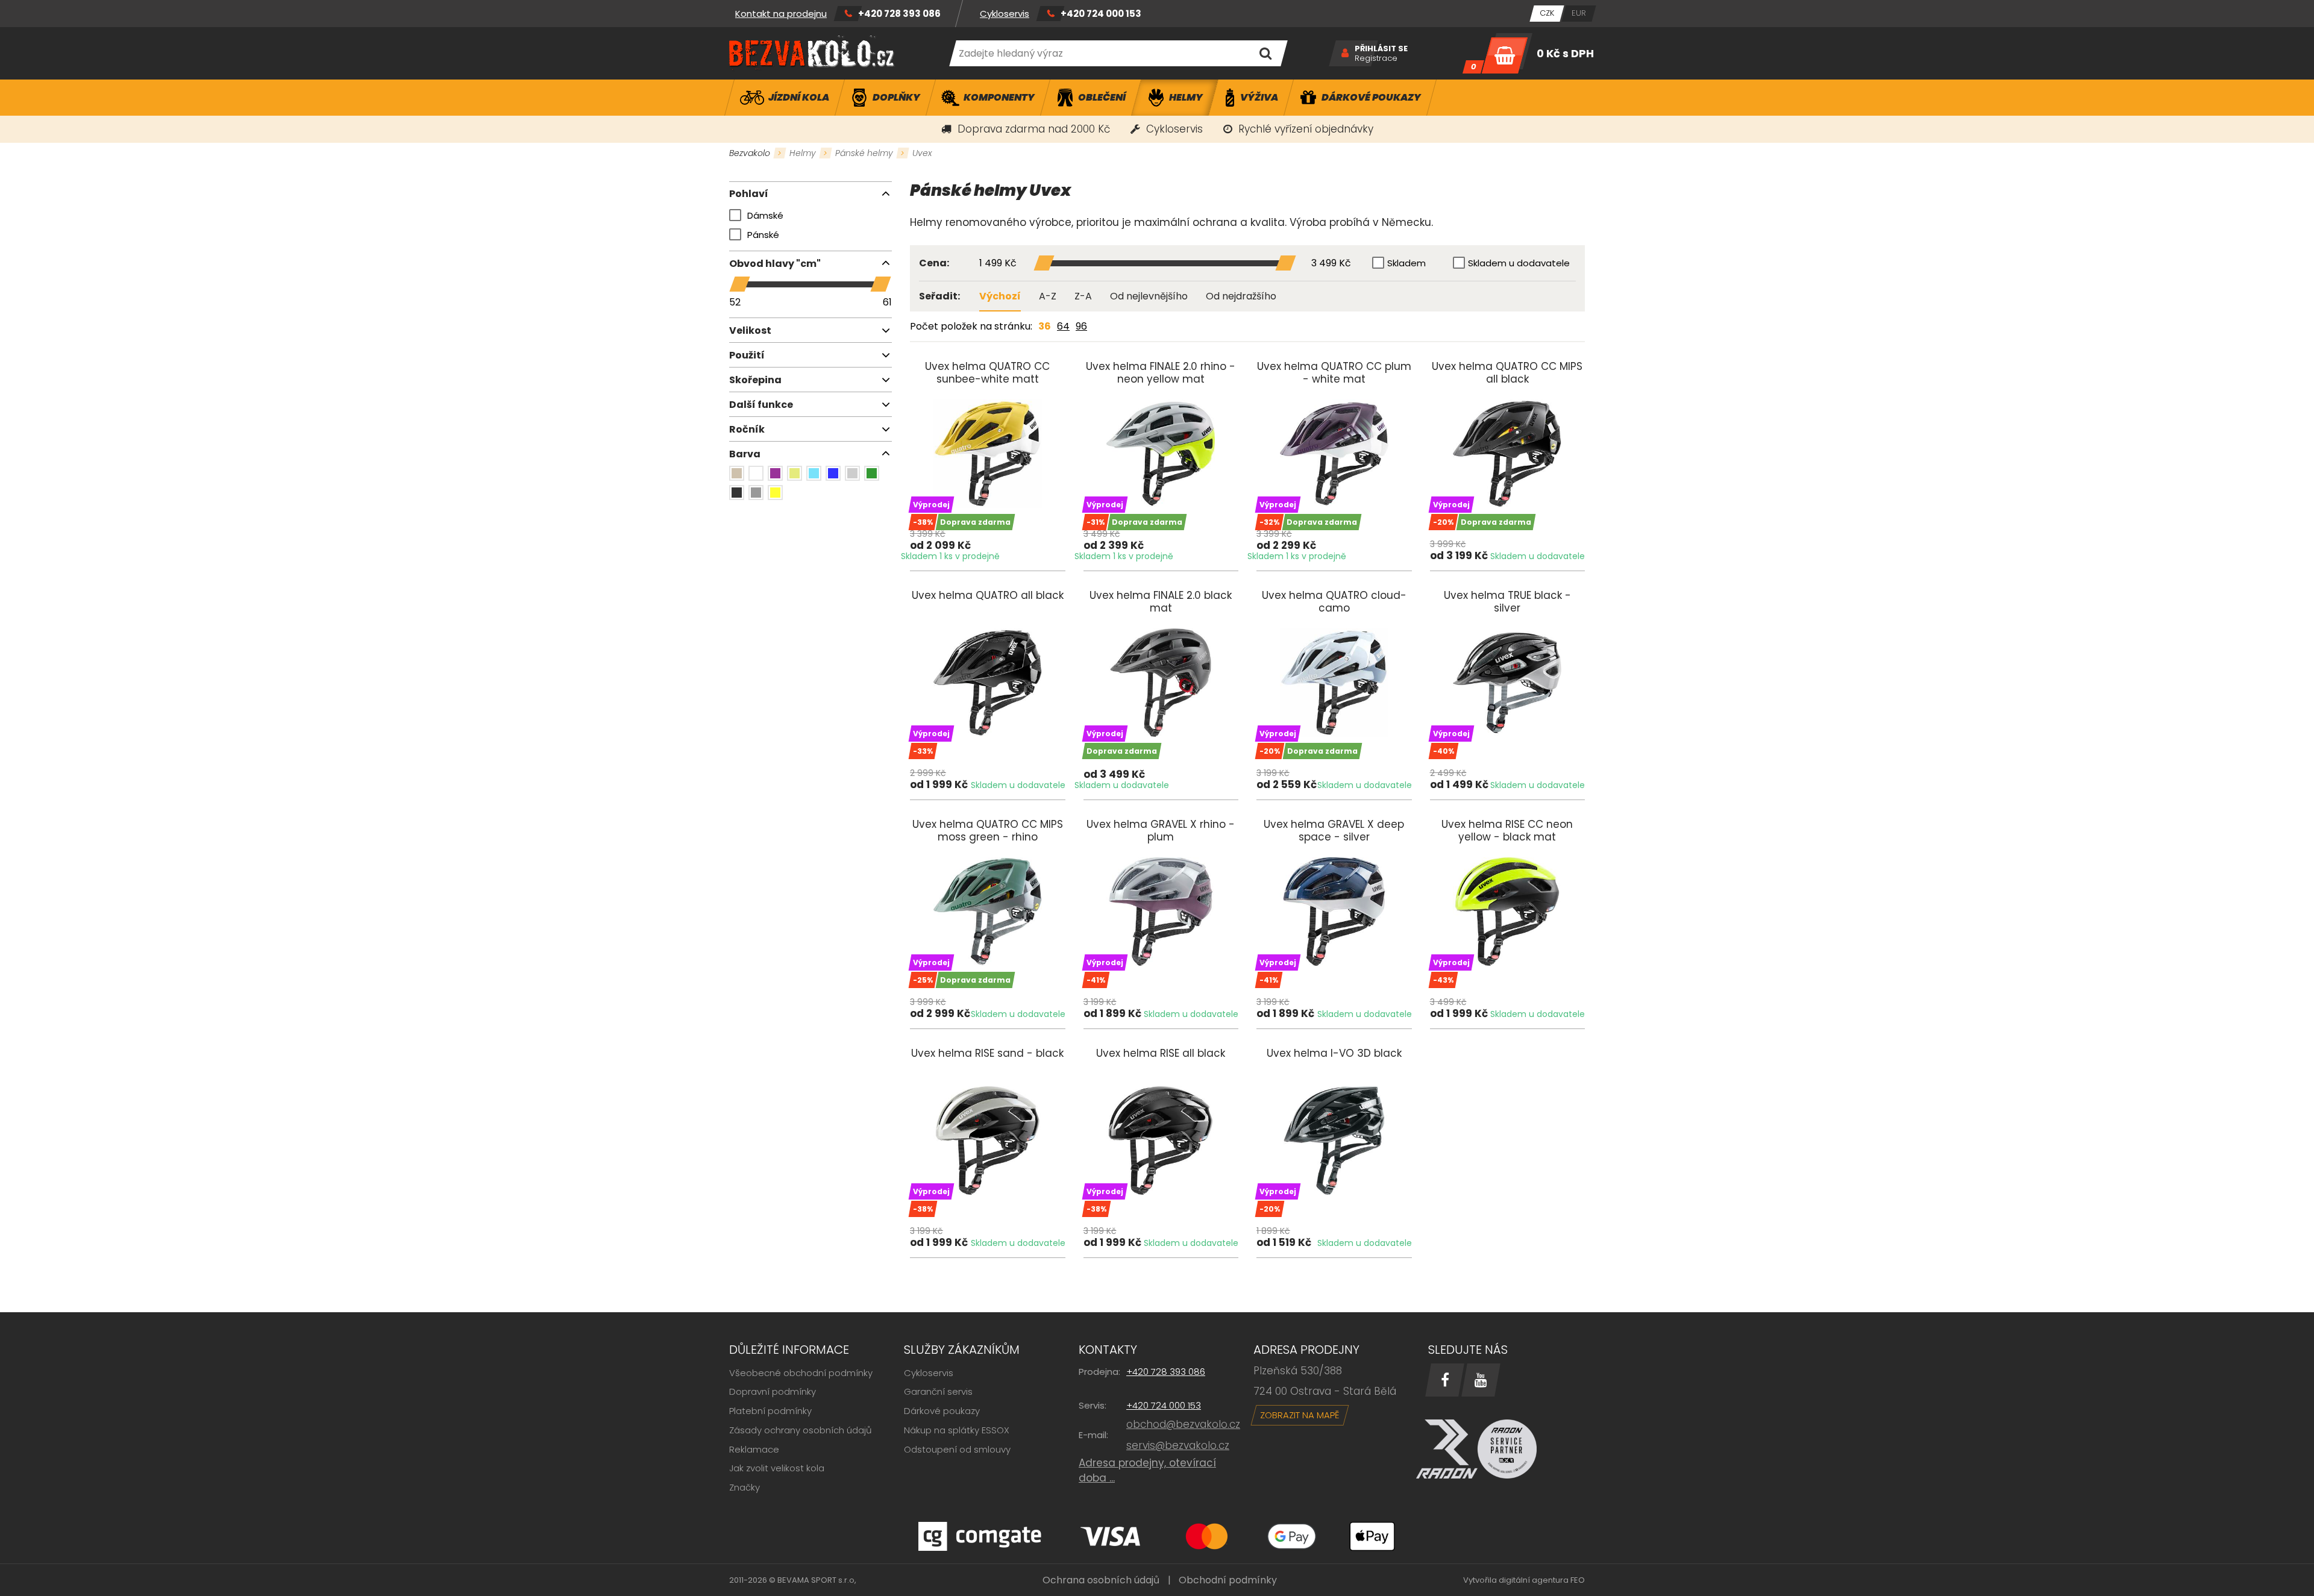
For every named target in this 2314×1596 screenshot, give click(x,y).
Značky (745, 1487)
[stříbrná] (852, 473)
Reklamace (754, 1449)
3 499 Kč (1331, 264)
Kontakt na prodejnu (781, 14)
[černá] (737, 493)
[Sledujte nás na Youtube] (1481, 1380)
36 (1045, 326)
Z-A (1083, 296)
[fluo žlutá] (795, 473)
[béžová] (737, 473)
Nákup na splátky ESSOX (957, 1430)
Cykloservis (1005, 14)
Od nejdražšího (1241, 296)
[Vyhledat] (1265, 53)
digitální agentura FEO (1542, 1580)
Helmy (803, 153)
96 (1081, 326)
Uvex (922, 153)
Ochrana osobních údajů (1101, 1580)
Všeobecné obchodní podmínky (801, 1373)
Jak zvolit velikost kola (777, 1468)
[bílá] (756, 473)
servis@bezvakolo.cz (1178, 1445)
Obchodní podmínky (1228, 1580)
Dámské (765, 215)
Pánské (763, 235)
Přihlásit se (1381, 49)
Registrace (1376, 58)
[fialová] (775, 473)
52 (735, 302)
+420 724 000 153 (1101, 14)
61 (887, 302)
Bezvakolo (750, 153)
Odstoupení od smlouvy (957, 1449)
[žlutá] (775, 493)
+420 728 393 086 (899, 14)
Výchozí (1000, 296)
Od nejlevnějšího (1149, 296)
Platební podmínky (770, 1411)
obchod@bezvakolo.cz (1183, 1424)
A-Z (1048, 296)
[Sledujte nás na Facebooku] (1445, 1380)
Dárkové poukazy (942, 1411)
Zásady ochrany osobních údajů (801, 1430)
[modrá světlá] (814, 473)
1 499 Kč (998, 264)
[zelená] (872, 473)
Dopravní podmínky (773, 1391)
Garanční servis (938, 1391)
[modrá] (833, 473)
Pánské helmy (864, 153)
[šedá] (756, 493)
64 (1063, 326)
